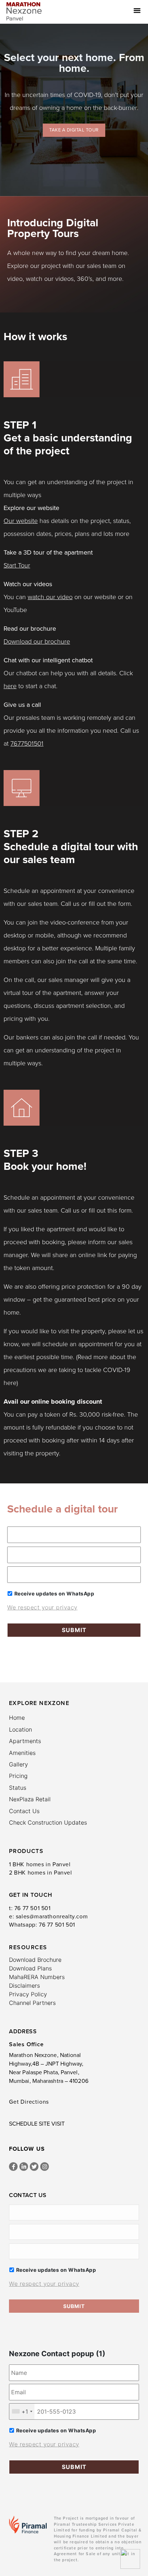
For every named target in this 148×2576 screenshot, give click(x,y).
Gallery (18, 1764)
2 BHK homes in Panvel (41, 1873)
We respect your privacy (42, 1607)
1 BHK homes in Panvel (40, 1864)
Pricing (18, 1776)
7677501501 (27, 743)
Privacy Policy (28, 1994)
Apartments (25, 1741)
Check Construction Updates (48, 1822)
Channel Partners (32, 2003)
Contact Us (24, 1811)
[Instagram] (45, 2167)
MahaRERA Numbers (37, 1977)
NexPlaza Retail (30, 1799)
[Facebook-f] (13, 2167)
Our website (21, 521)
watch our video (50, 597)
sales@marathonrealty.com (52, 1917)
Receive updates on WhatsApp (54, 1593)
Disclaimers (24, 1986)
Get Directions (29, 2102)
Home (17, 1718)
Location (20, 1729)
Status (18, 1788)
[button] (140, 10)
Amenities (22, 1753)
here (10, 686)
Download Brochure (35, 1960)
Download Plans (30, 1968)
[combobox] (22, 2411)
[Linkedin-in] (24, 2167)
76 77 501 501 (33, 1908)
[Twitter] (34, 2167)
